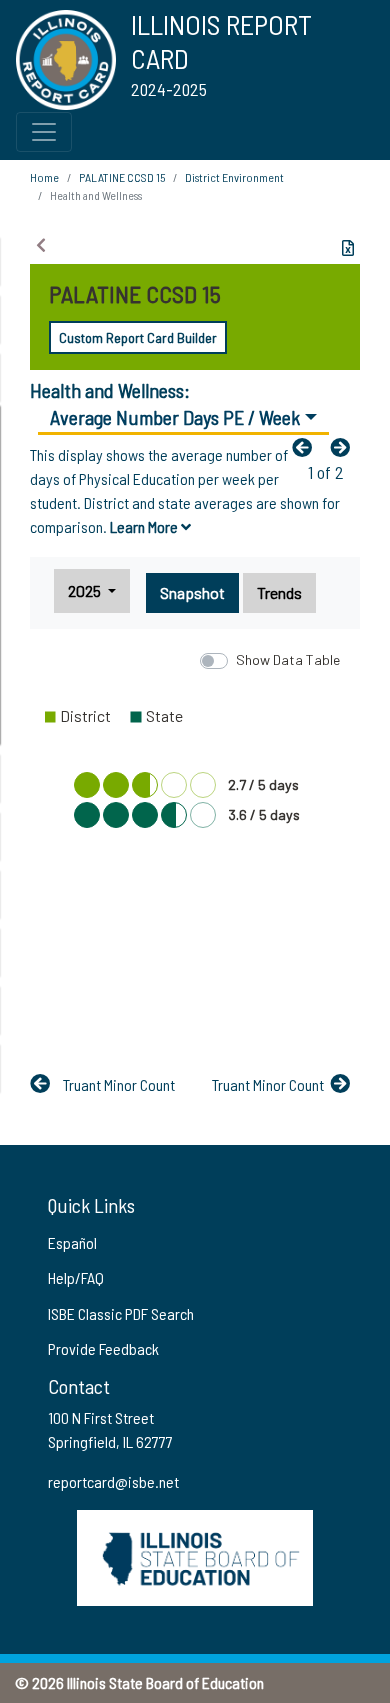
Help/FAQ (76, 1277)
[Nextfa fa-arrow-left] (345, 447)
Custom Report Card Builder (138, 337)
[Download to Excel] (348, 248)
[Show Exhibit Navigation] (41, 245)
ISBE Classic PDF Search (121, 1313)
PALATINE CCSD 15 (122, 177)
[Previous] (307, 447)
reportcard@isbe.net (113, 1481)
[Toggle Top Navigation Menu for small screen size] (44, 132)
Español (72, 1242)
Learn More (145, 526)
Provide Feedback (103, 1348)
